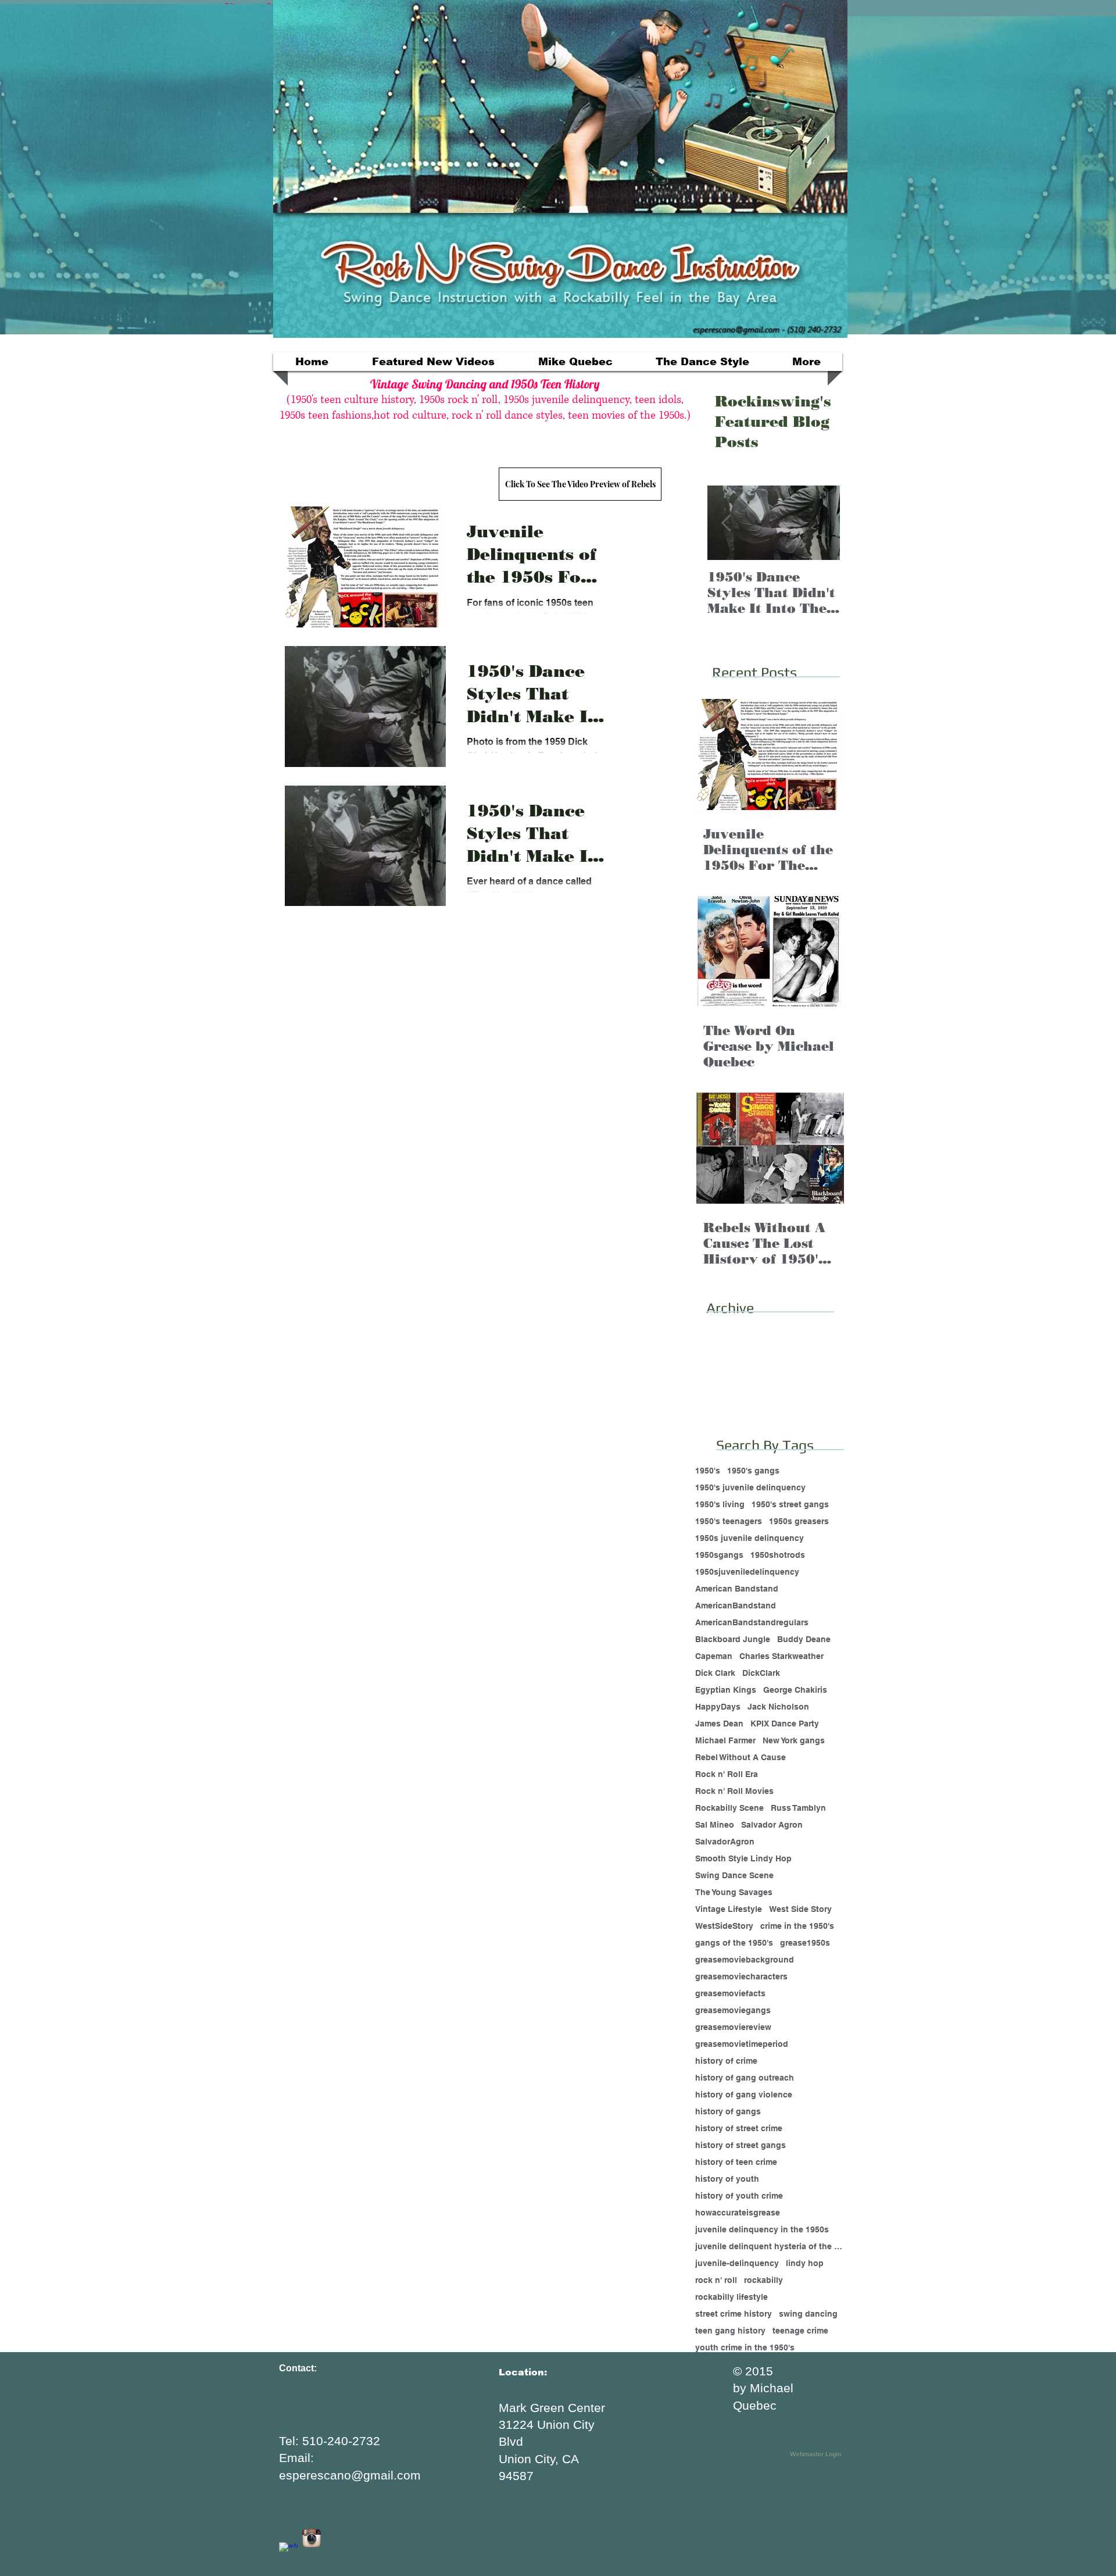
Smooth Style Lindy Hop (743, 1858)
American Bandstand (737, 1589)
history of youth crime (739, 2196)
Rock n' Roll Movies (734, 1791)
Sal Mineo (715, 1825)
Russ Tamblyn (798, 1808)
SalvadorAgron (725, 1842)
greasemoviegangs (733, 2010)
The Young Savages (734, 1892)
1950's (708, 1471)
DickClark (761, 1673)
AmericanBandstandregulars (752, 1622)
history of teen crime (736, 2162)
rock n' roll (716, 2280)
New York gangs (794, 1740)
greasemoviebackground (745, 1960)
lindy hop (805, 2263)
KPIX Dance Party (785, 1724)
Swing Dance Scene (734, 1875)
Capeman (714, 1656)
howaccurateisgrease (738, 2213)
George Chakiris (795, 1690)
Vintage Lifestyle (729, 1909)
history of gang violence (744, 2095)
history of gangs (728, 2111)
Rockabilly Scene (729, 1808)
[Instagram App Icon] (312, 2538)
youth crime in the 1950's (745, 2347)
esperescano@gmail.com (350, 2475)
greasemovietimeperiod (742, 2044)
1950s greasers (799, 1521)
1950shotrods (778, 1555)
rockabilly (763, 2280)
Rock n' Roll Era (727, 1774)
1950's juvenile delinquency (750, 1487)
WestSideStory (724, 1926)
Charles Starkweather (781, 1656)
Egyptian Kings (726, 1690)
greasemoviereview (733, 2027)
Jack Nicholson (778, 1707)
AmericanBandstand (736, 1605)
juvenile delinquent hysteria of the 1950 (769, 2246)
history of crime (726, 2061)
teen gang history (730, 2331)
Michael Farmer (725, 1740)
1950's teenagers (729, 1521)
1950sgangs (719, 1555)
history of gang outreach (745, 2078)
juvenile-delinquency (737, 2263)
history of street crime (739, 2128)
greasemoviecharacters (741, 1976)
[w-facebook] (288, 2552)
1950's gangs (753, 1471)
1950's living (720, 1504)
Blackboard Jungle (733, 1639)
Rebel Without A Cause (741, 1757)
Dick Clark (715, 1673)
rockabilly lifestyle (732, 2297)
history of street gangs (741, 2145)
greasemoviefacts (730, 1993)
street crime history (734, 2314)
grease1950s (805, 1943)
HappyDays (718, 1707)
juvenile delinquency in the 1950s (762, 2229)
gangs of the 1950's (734, 1943)
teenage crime (800, 2331)
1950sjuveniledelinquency (747, 1572)
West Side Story (800, 1909)
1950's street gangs (790, 1504)
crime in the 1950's (797, 1926)
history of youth (727, 2179)
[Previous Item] (726, 523)
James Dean (719, 1724)
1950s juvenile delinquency (750, 1538)
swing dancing (808, 2314)
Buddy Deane (804, 1639)
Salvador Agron (772, 1825)
